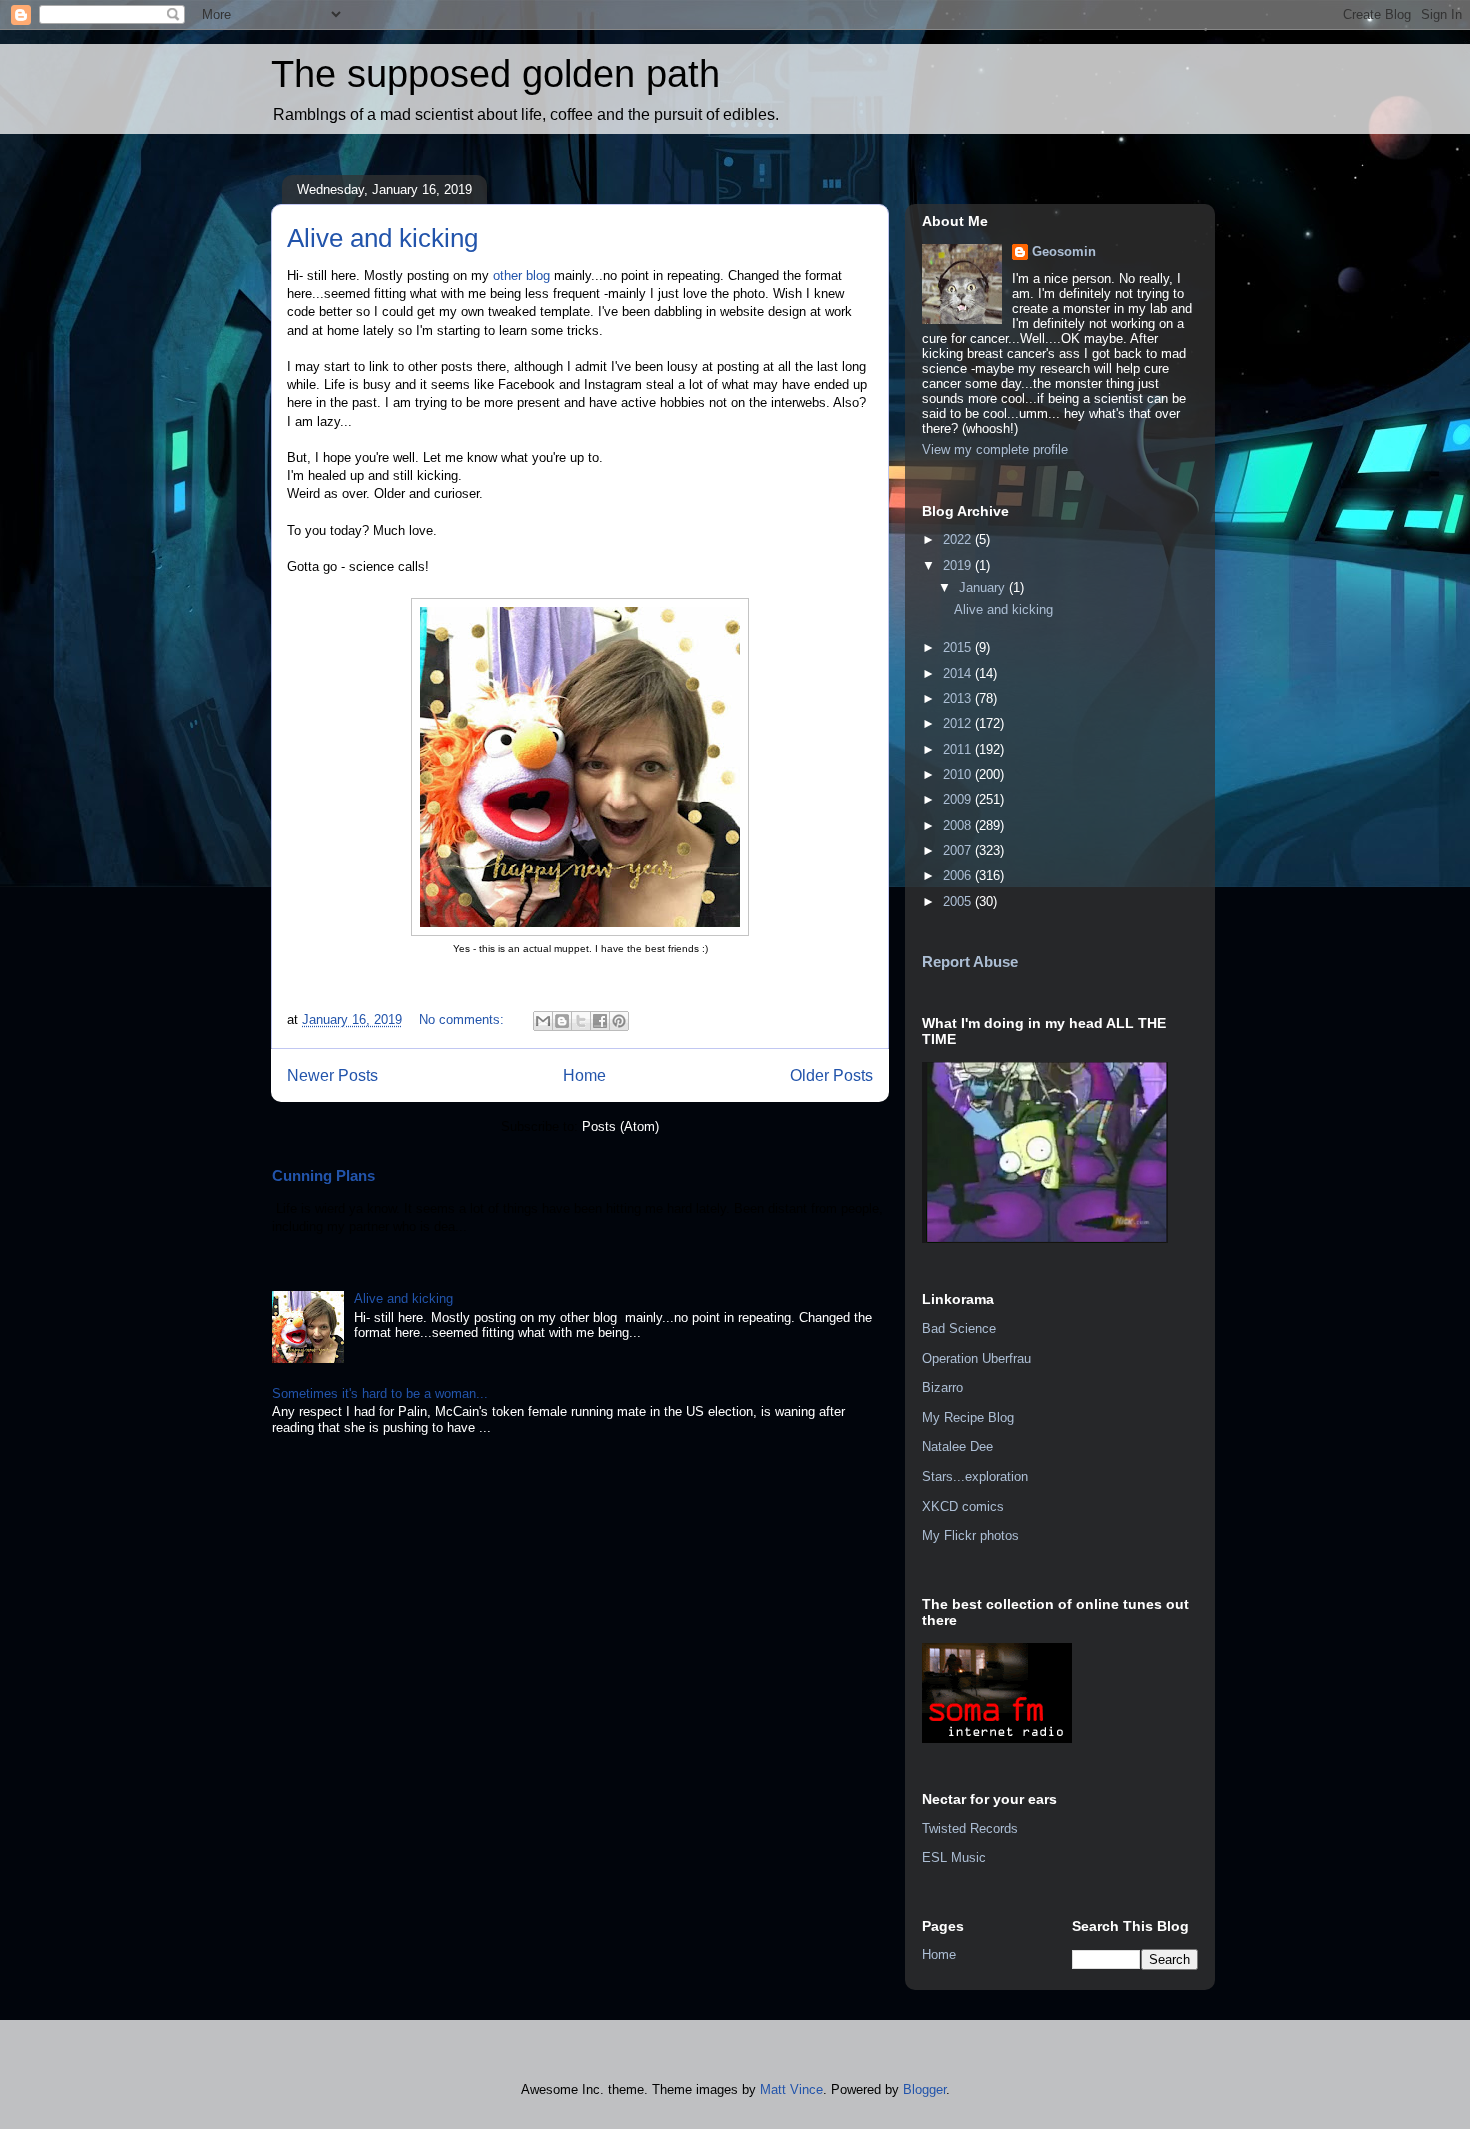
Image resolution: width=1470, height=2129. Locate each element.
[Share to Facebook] (600, 1021)
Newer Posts (332, 1075)
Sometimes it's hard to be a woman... (380, 1393)
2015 (959, 647)
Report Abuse (970, 961)
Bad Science (959, 1328)
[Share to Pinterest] (619, 1021)
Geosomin (1064, 251)
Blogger (924, 2089)
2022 (959, 539)
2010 (959, 774)
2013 (959, 698)
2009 (959, 799)
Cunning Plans (323, 1175)
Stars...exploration (975, 1476)
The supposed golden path (495, 74)
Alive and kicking (382, 238)
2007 (959, 850)
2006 (959, 875)
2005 (959, 901)
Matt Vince (791, 2089)
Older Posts (831, 1075)
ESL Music (954, 1857)
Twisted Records (970, 1828)
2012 (959, 723)
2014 (959, 673)
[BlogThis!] (562, 1021)
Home (584, 1075)
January (984, 587)
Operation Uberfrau (976, 1358)
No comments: (463, 1019)
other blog (521, 275)
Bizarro (942, 1387)
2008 (959, 825)
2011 (959, 749)
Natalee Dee (957, 1446)
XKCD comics (963, 1506)
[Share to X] (581, 1021)
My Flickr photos (970, 1535)
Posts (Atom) (620, 1126)
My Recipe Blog (968, 1417)
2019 (959, 565)
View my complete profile (995, 449)
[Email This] (543, 1021)
